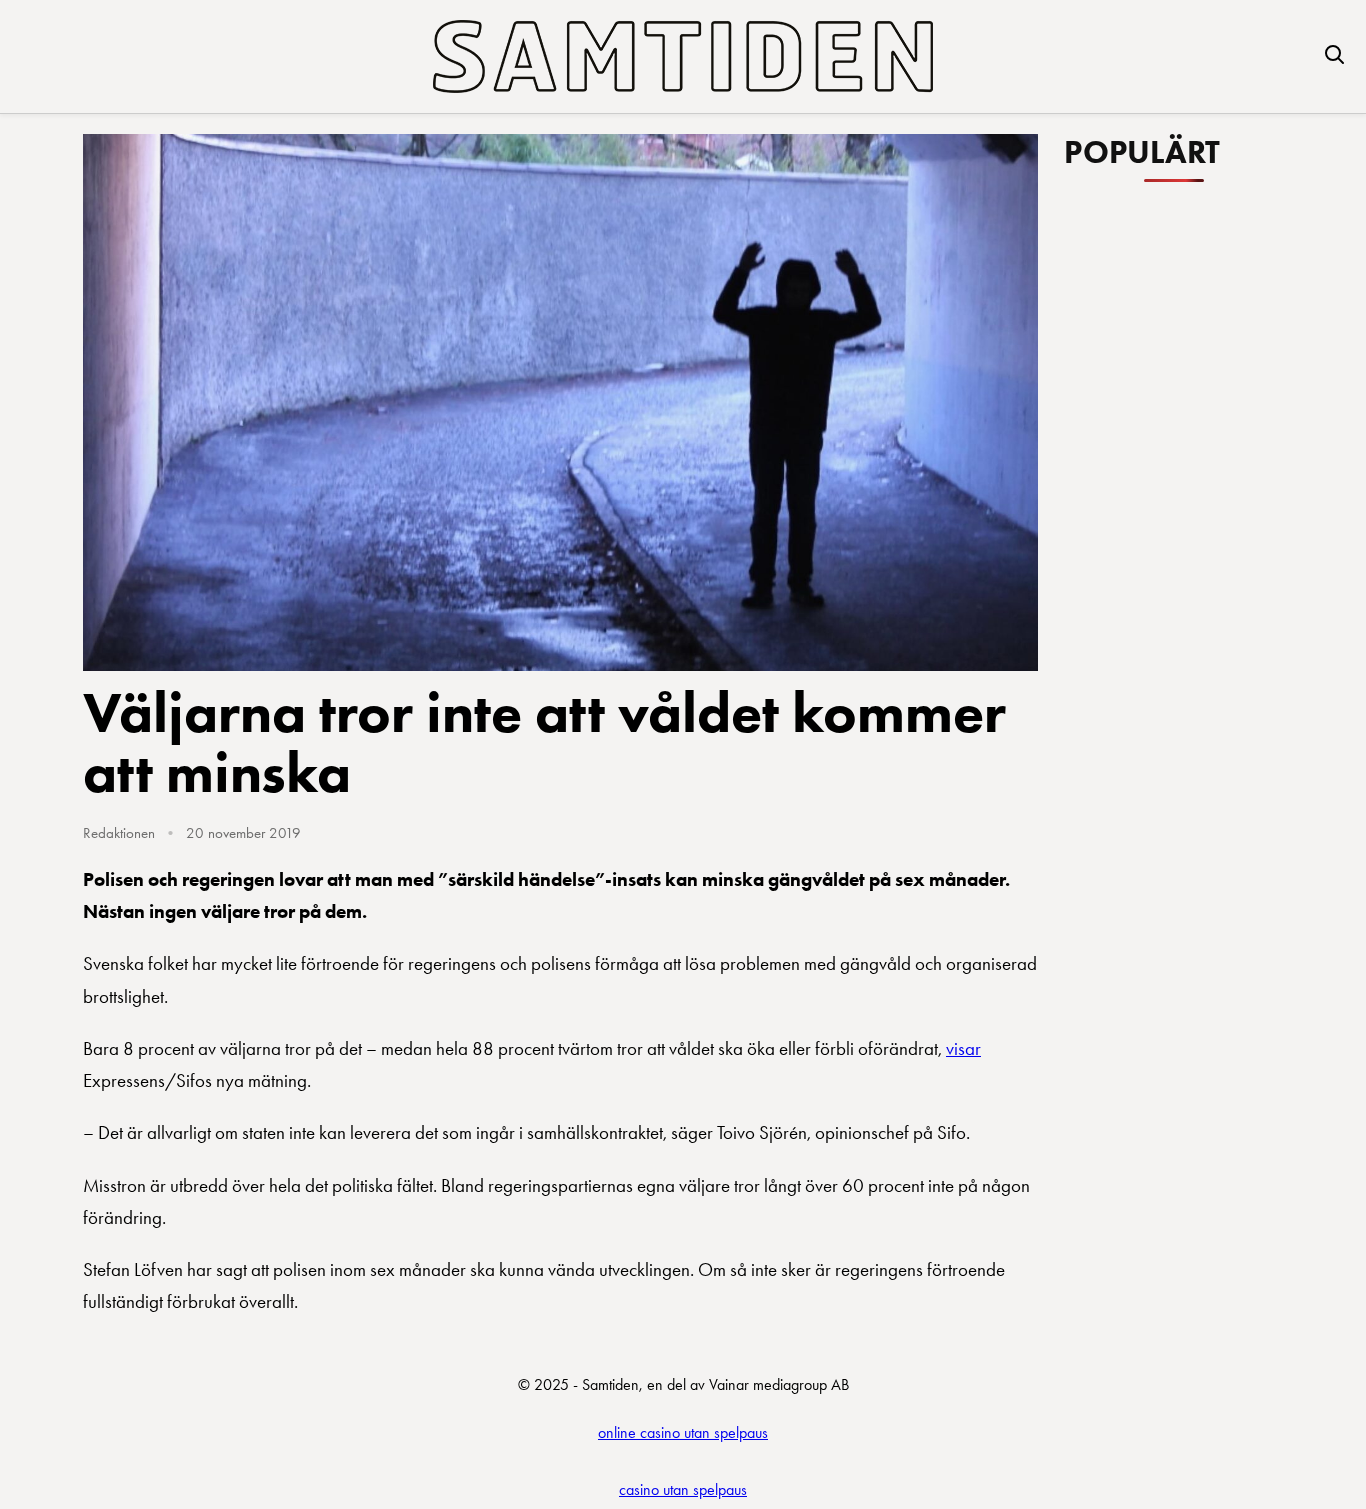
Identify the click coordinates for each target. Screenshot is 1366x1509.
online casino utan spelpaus (683, 1432)
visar (963, 1048)
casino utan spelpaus (683, 1489)
